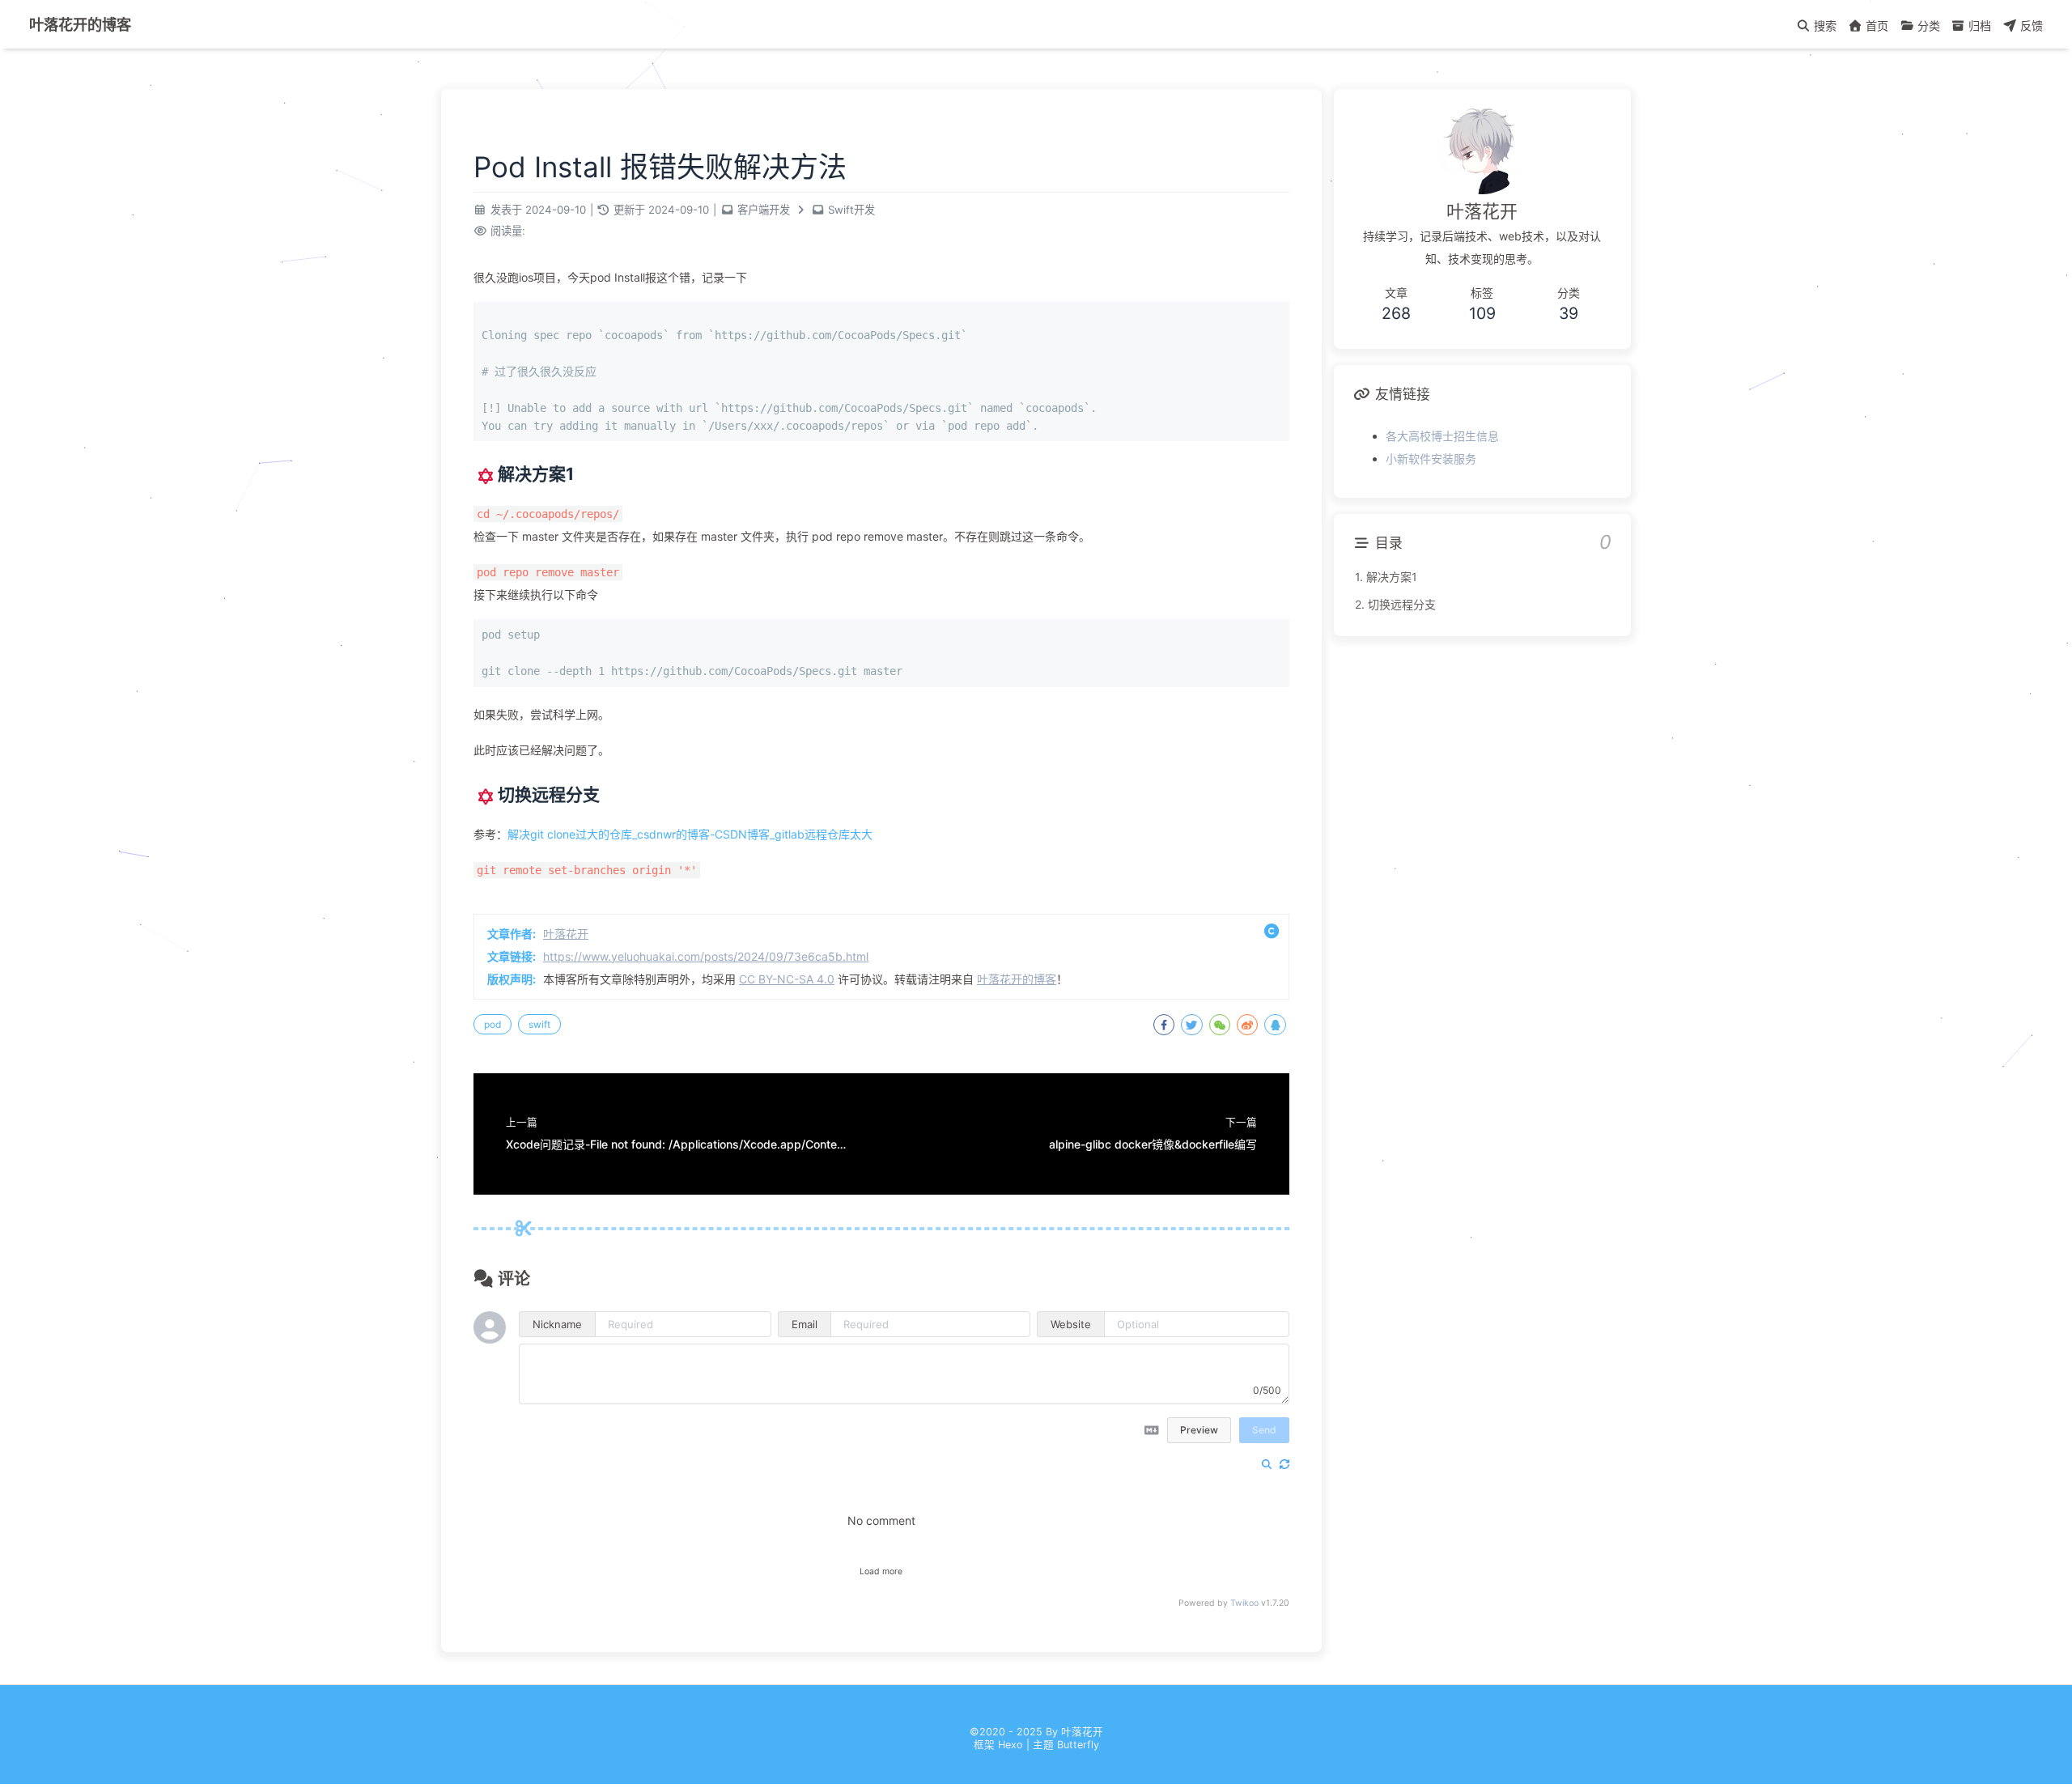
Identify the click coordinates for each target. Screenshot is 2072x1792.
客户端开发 (764, 210)
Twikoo (1244, 1603)
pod (493, 1024)
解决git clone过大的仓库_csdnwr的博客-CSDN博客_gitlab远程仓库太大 (690, 834)
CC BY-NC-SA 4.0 (787, 979)
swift (539, 1024)
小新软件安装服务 (1431, 459)
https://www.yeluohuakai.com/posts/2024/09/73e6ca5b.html (706, 956)
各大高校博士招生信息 (1442, 436)
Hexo (1011, 1745)
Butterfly (1078, 1745)
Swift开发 (851, 210)
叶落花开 (566, 934)
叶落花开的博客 (80, 24)
